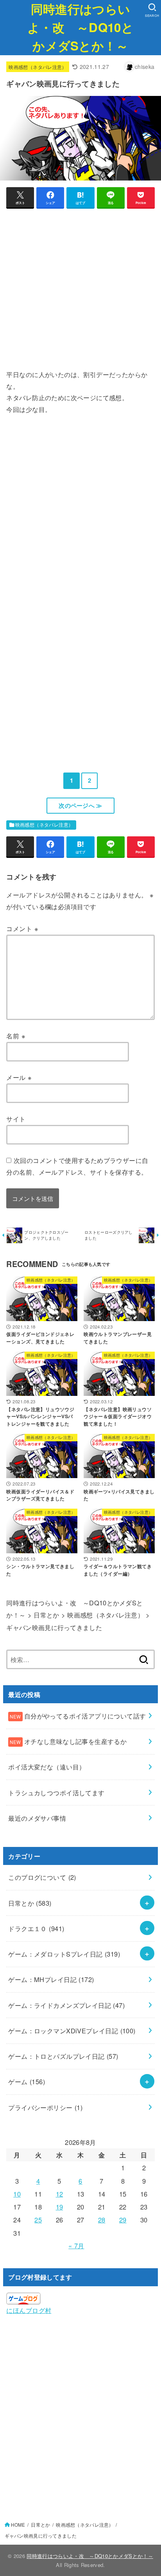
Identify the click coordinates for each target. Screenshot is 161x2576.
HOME (18, 2525)
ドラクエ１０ (36, 1928)
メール (19, 1077)
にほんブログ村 (29, 2310)
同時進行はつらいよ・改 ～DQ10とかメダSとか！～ (80, 27)
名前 (16, 1036)
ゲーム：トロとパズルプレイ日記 (63, 2056)
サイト (16, 1119)
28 (102, 2220)
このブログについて (42, 1877)
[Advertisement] (80, 292)
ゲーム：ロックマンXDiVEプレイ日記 (72, 2031)
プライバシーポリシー (45, 2107)
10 (17, 2194)
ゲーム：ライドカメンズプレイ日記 (66, 2005)
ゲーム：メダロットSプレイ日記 (64, 1954)
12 (60, 2194)
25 (38, 2220)
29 (123, 2220)
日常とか (30, 1903)
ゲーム (27, 2081)
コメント (22, 928)
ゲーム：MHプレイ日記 (51, 1979)
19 (60, 2207)
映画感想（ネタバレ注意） (38, 67)
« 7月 (76, 2246)
